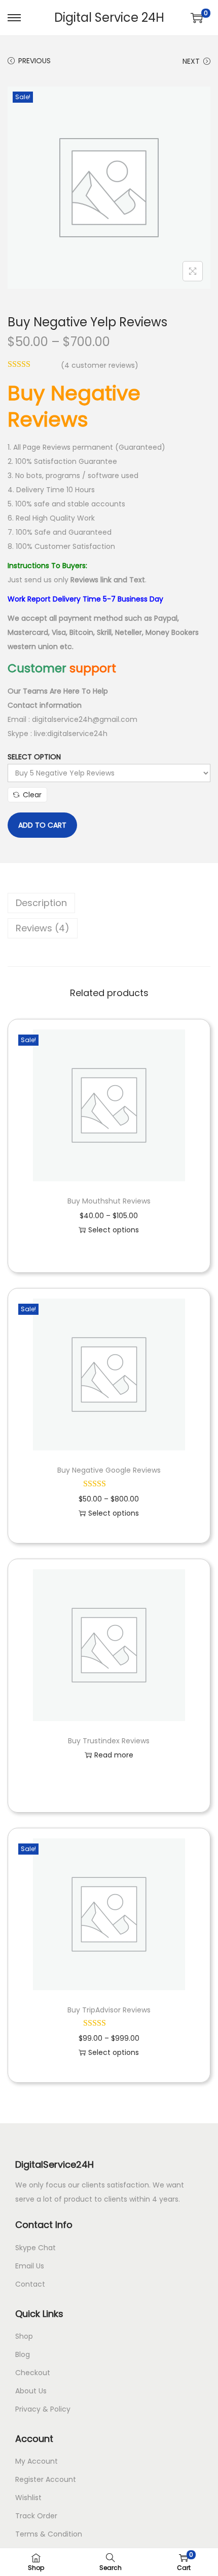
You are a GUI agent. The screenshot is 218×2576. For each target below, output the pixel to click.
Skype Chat (35, 2248)
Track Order (36, 2516)
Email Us (30, 2266)
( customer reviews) (100, 365)
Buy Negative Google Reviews (109, 1470)
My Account (37, 2461)
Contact (30, 2284)
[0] (197, 18)
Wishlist (28, 2498)
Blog (23, 2354)
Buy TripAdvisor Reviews (109, 2010)
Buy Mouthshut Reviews (109, 1201)
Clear (32, 795)
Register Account (46, 2479)
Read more (114, 1755)
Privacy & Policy (43, 2409)
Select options (114, 1230)
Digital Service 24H (109, 17)
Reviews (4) (43, 928)
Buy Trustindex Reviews (109, 1741)
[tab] (109, 903)
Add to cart (42, 825)
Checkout (33, 2373)
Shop (24, 2336)
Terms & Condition (49, 2534)
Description (41, 903)
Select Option (34, 757)
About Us (31, 2391)
